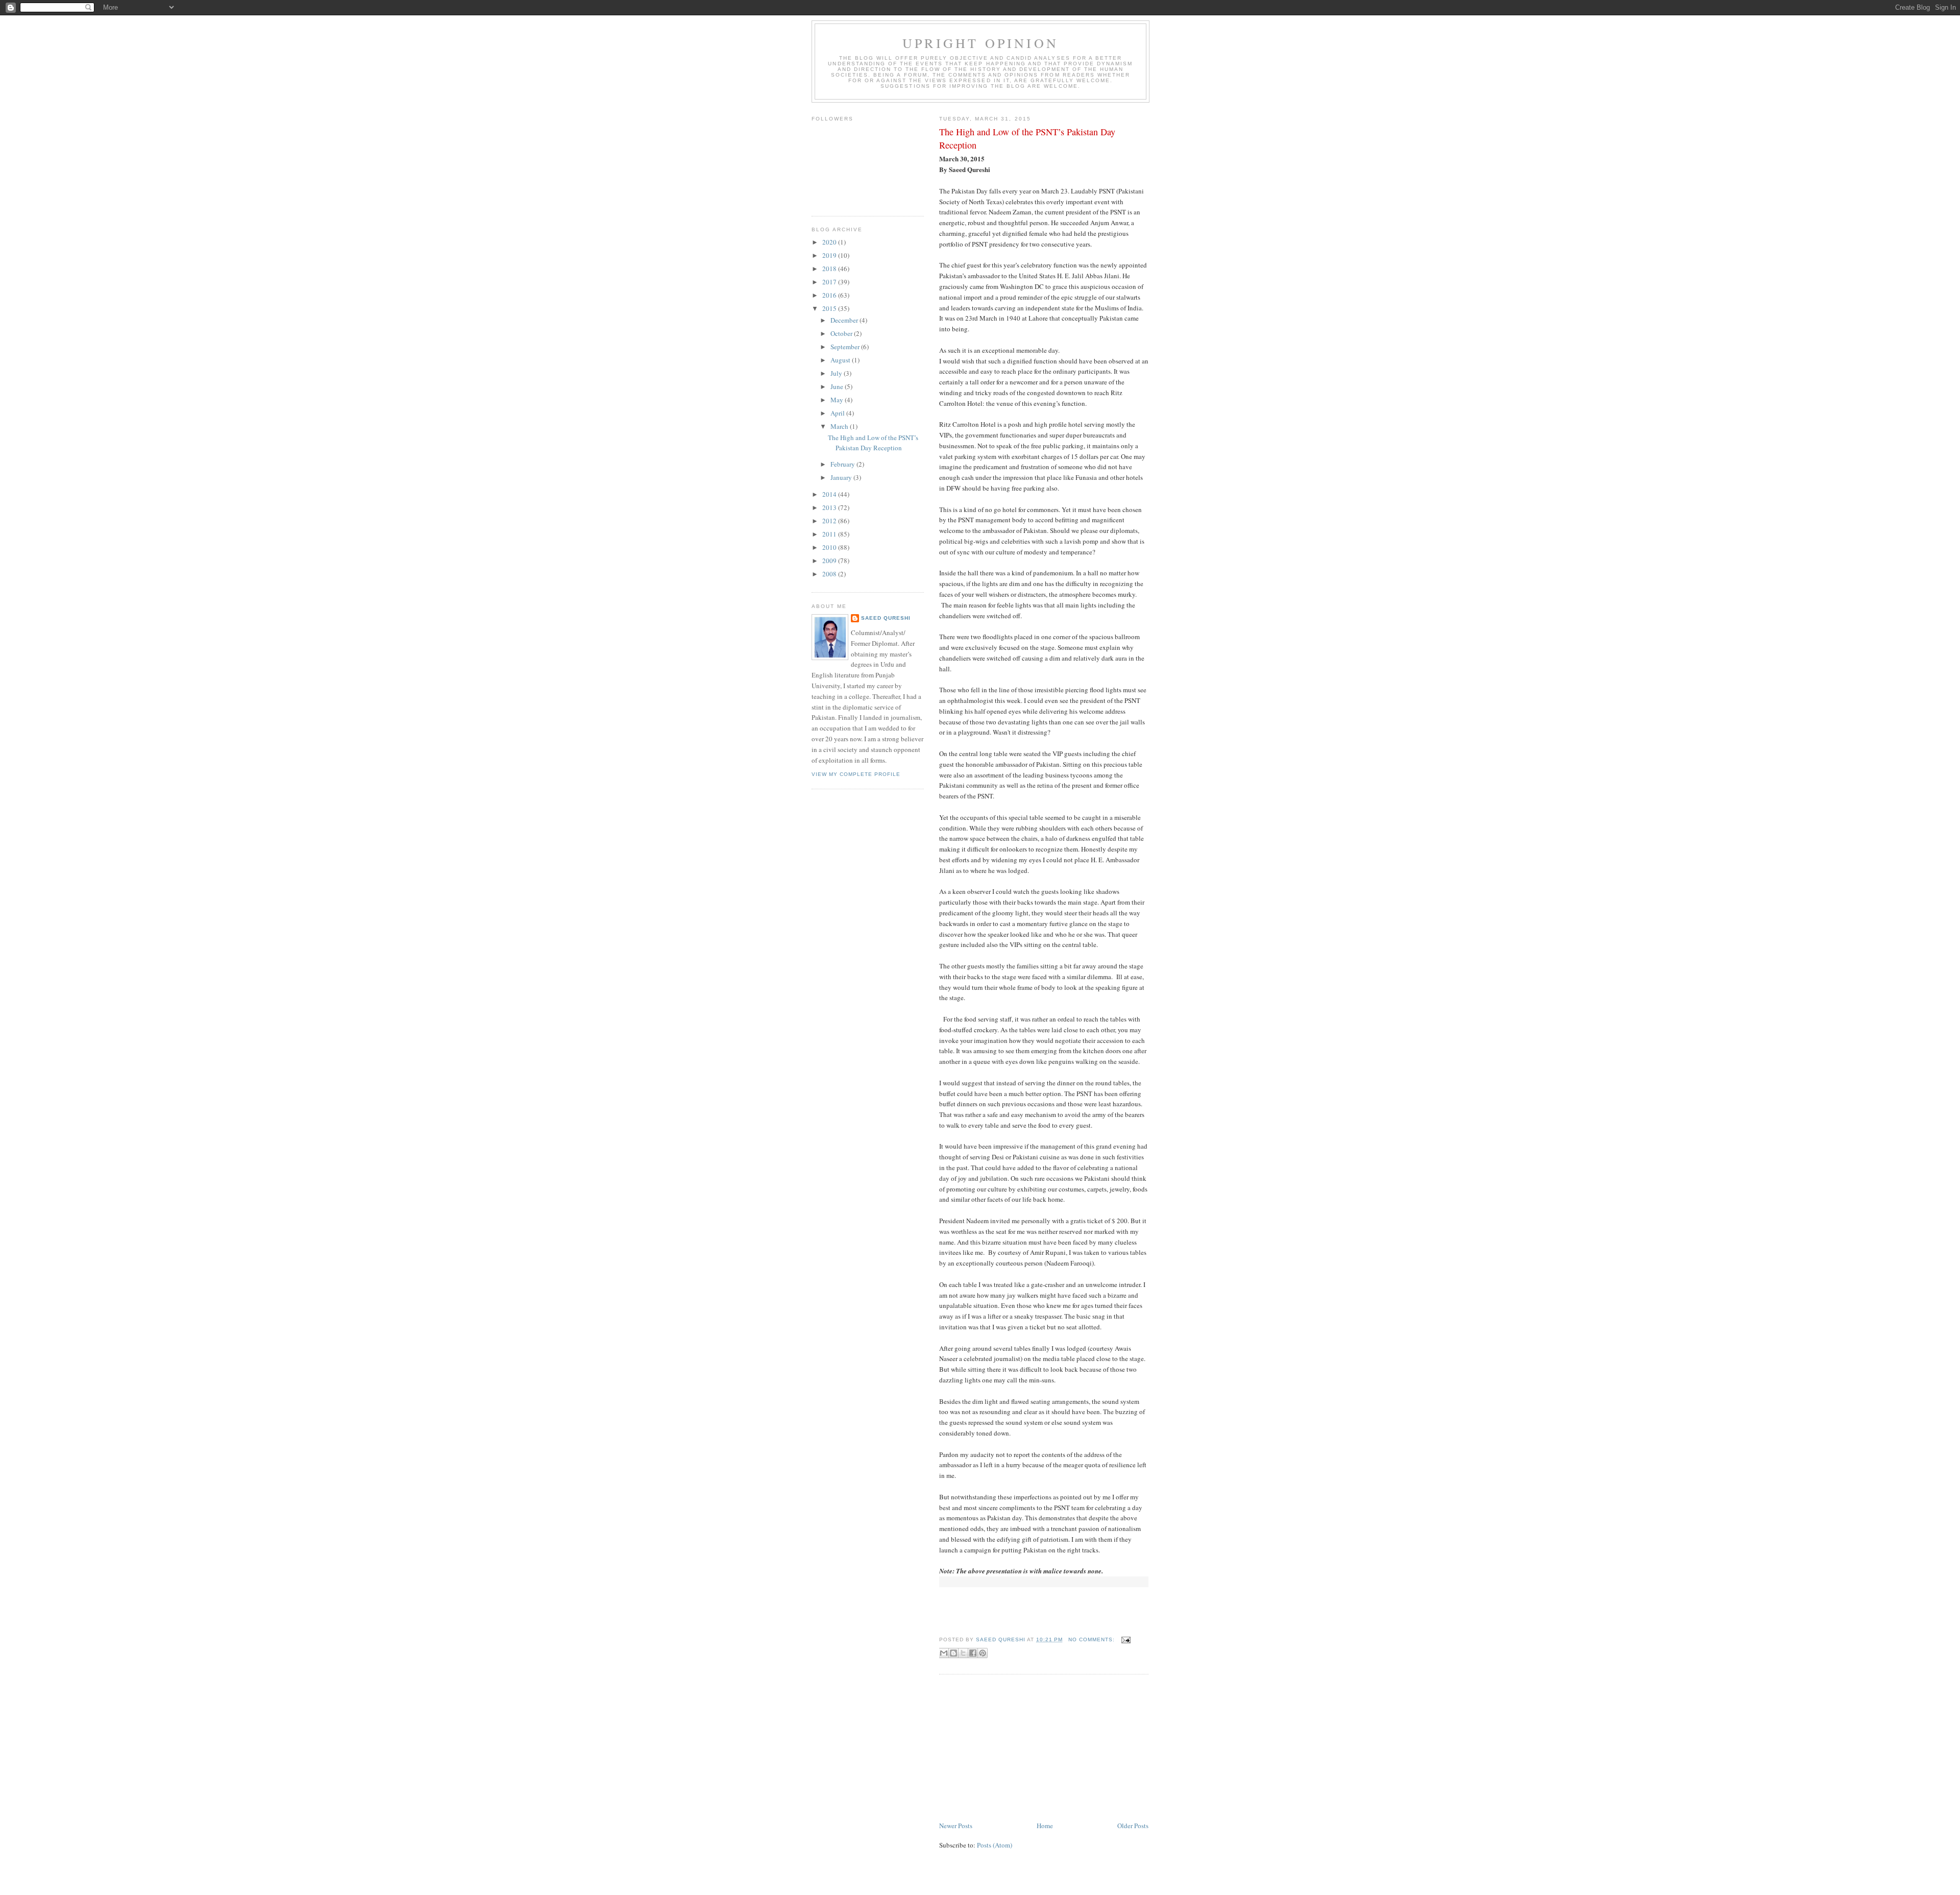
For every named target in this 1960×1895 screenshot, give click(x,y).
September (846, 347)
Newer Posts (956, 1826)
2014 (830, 494)
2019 (830, 255)
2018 (830, 269)
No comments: (1093, 1639)
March (840, 426)
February (843, 464)
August (841, 360)
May (838, 400)
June (838, 386)
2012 (830, 521)
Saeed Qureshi (886, 618)
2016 (830, 295)
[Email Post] (1125, 1639)
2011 (830, 534)
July (837, 373)
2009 (830, 561)
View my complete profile (856, 774)
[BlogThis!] (953, 1653)
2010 (830, 547)
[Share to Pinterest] (983, 1653)
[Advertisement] (1016, 1748)
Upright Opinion (981, 43)
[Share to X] (963, 1653)
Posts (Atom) (995, 1845)
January (842, 477)
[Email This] (944, 1653)
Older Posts (1133, 1826)
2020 (830, 242)
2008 (830, 574)
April (838, 413)
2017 (830, 282)
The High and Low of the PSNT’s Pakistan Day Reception (1027, 138)
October (842, 333)
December (845, 320)
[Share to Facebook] (973, 1653)
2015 (830, 308)
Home (1045, 1826)
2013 (830, 507)
